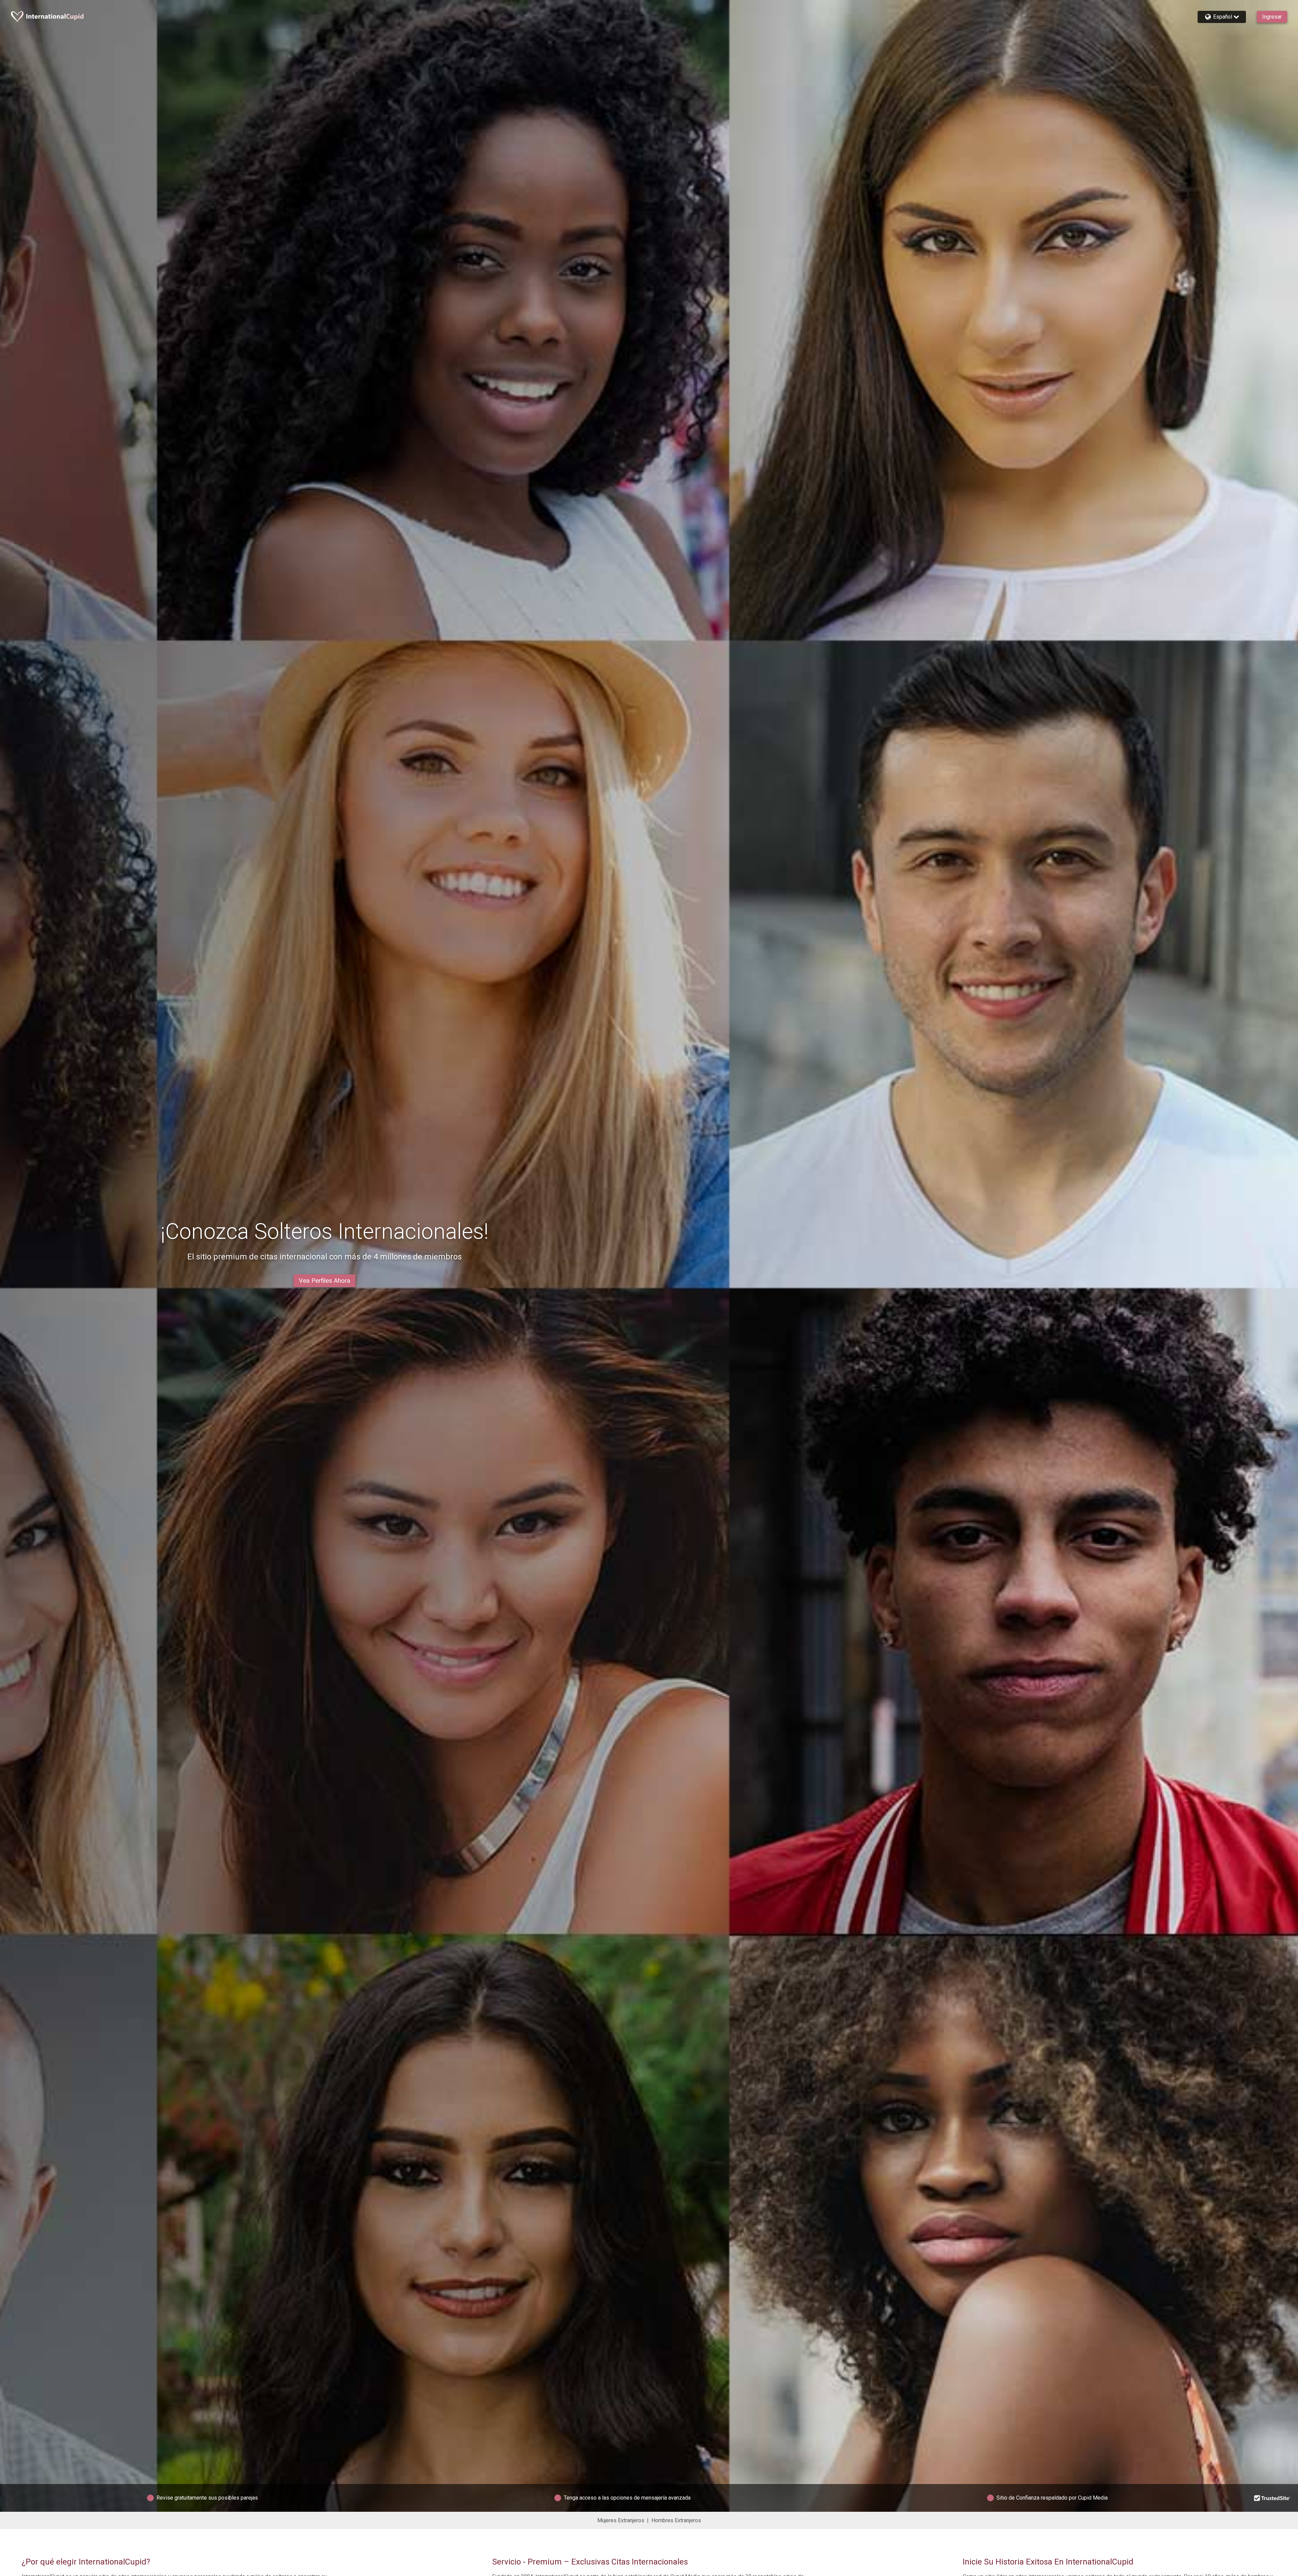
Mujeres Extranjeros (621, 2520)
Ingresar (1272, 17)
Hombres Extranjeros (676, 2520)
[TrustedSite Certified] (1272, 2498)
